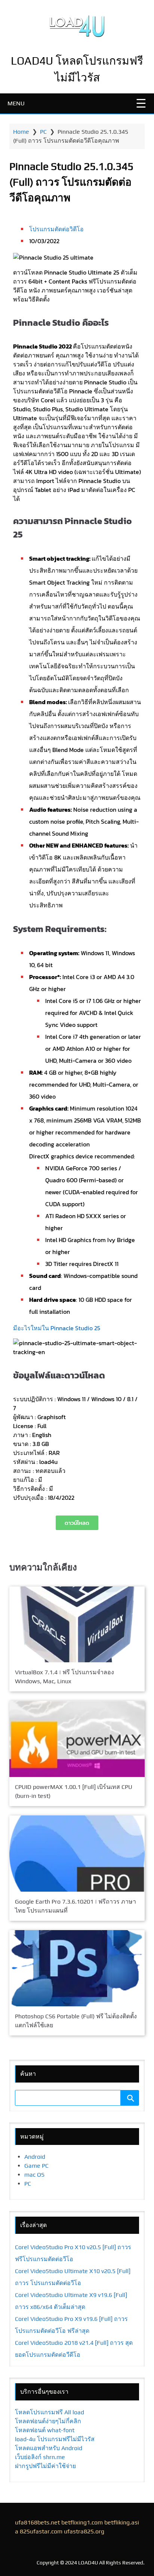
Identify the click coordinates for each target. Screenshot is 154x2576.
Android (35, 2157)
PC (43, 132)
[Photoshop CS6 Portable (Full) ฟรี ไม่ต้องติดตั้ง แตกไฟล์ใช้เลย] (77, 1968)
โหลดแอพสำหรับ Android (49, 2448)
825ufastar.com (41, 2531)
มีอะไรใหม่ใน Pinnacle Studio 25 (57, 1328)
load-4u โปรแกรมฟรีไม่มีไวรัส (55, 2439)
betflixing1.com (82, 2522)
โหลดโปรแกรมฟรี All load (50, 2412)
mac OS (34, 2175)
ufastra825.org (84, 2531)
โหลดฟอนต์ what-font (45, 2430)
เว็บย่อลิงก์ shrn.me (40, 2457)
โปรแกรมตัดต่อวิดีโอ (56, 229)
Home (21, 132)
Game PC (36, 2166)
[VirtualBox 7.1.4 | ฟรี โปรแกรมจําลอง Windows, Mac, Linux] (77, 1624)
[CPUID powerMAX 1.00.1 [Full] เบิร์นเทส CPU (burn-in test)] (77, 1739)
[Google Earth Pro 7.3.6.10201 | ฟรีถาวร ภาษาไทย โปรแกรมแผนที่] (77, 1854)
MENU (16, 103)
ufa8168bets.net (37, 2522)
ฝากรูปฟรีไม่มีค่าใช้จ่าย (45, 2466)
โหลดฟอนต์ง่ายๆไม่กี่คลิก (48, 2421)
